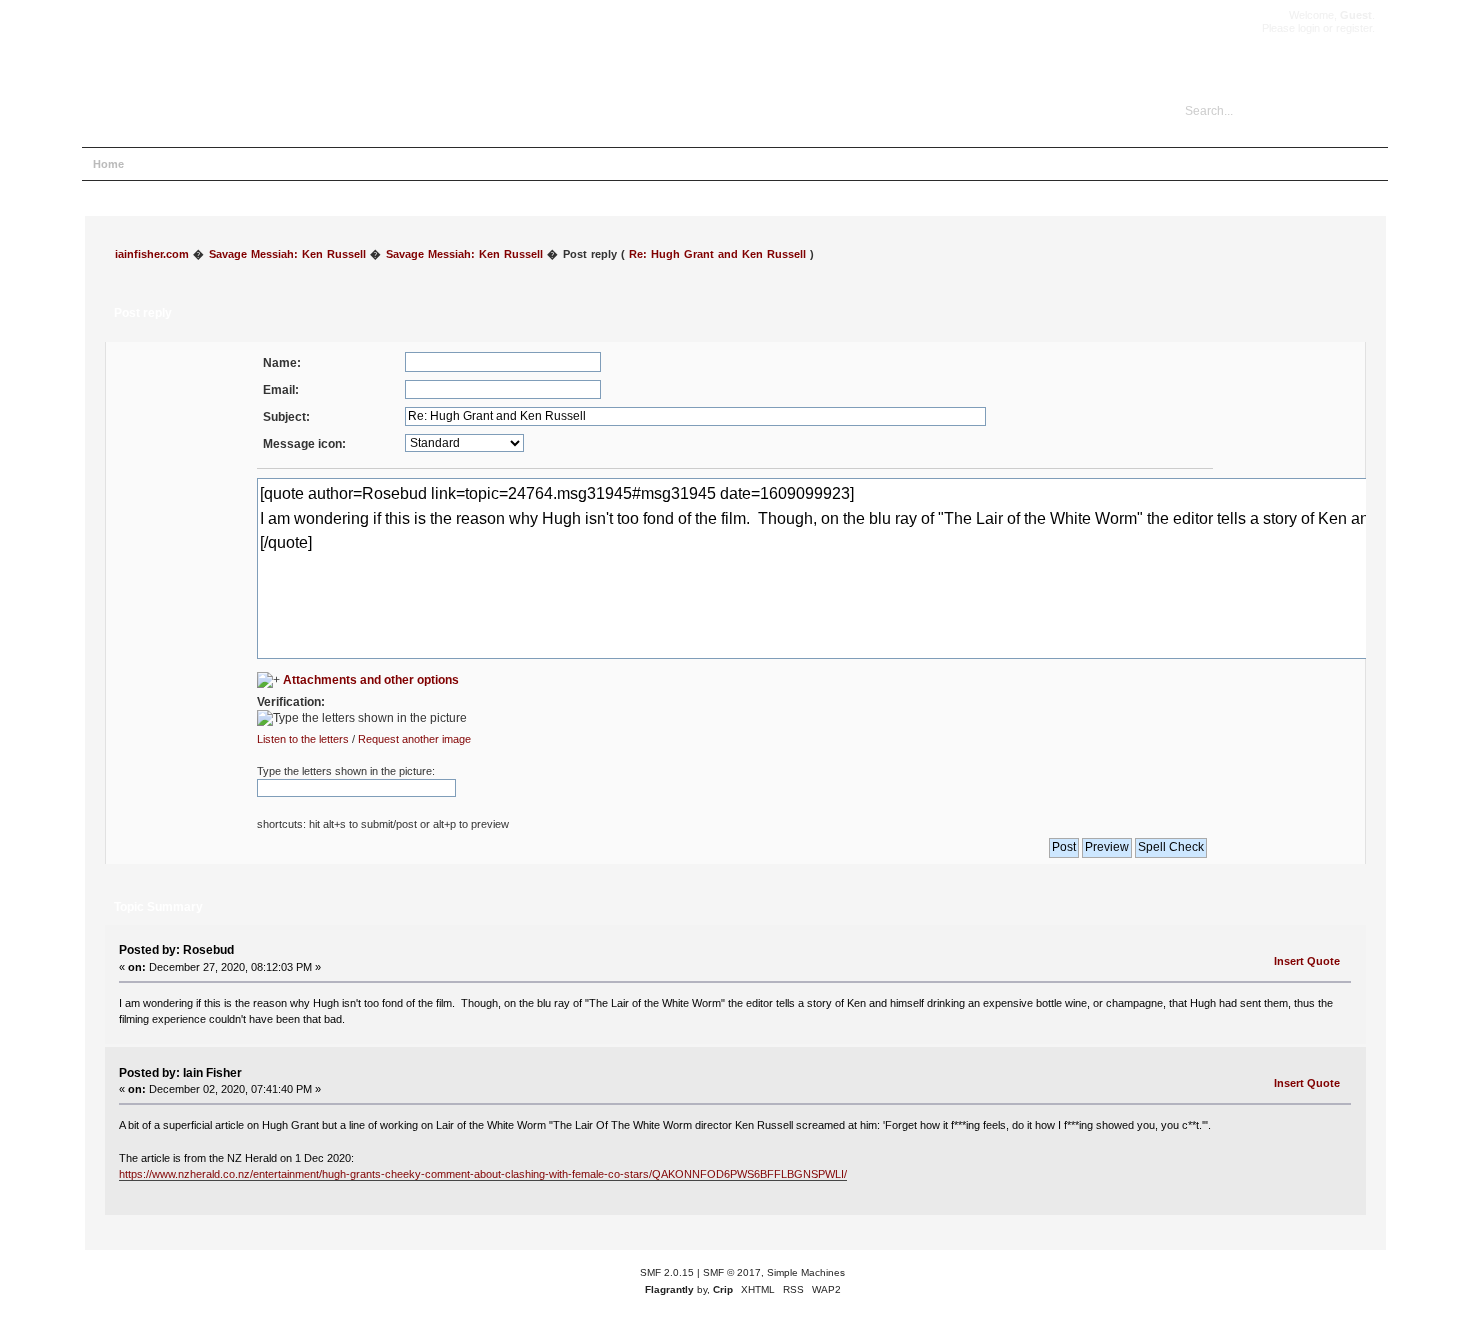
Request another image (414, 739)
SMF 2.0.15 (667, 1272)
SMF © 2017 (732, 1272)
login (1309, 28)
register (1354, 28)
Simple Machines (806, 1272)
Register (323, 164)
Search (211, 164)
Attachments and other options (371, 680)
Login (266, 164)
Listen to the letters (303, 739)
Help (159, 164)
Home (108, 164)
